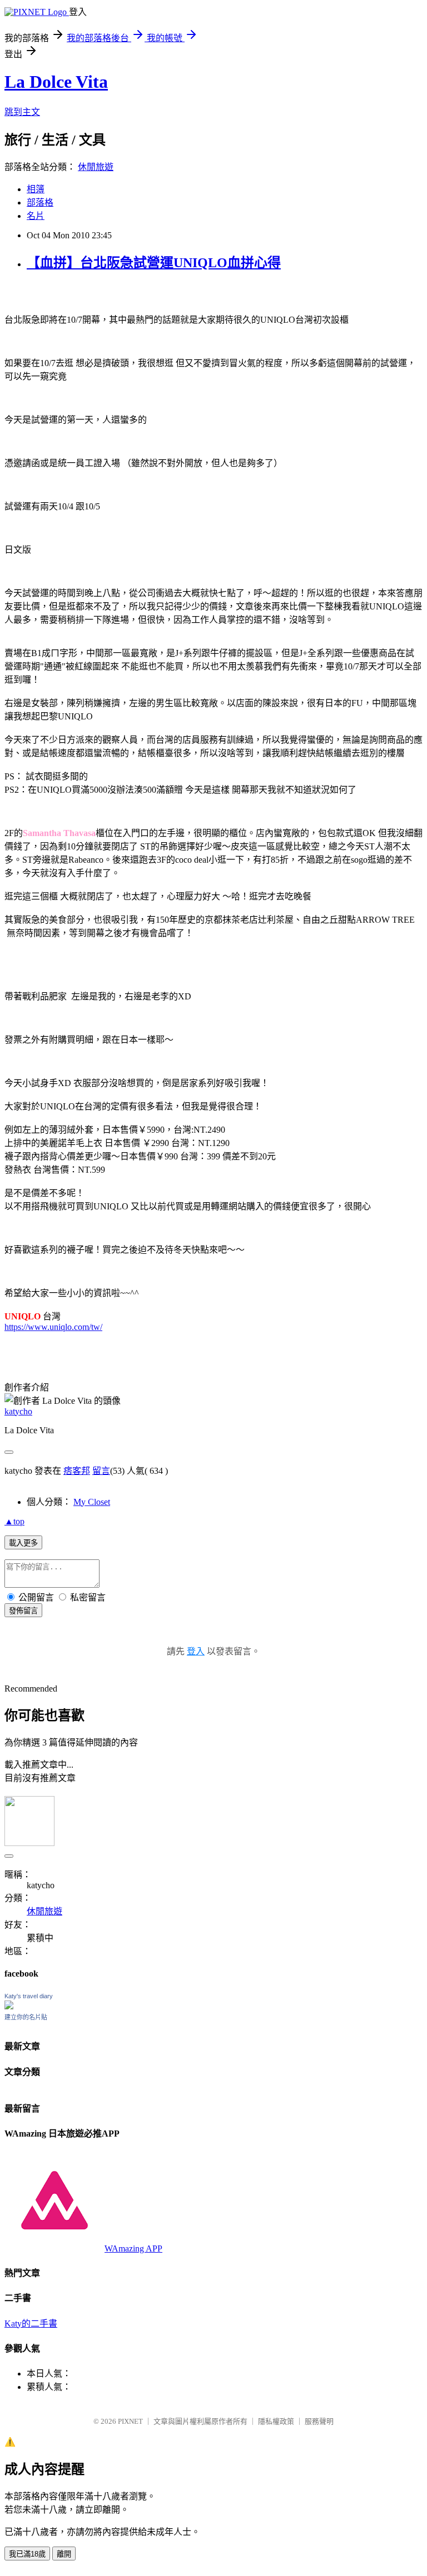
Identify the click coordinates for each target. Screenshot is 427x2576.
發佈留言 (23, 1611)
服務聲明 (319, 2421)
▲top (14, 1521)
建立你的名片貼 (26, 2017)
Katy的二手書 (31, 2324)
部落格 (40, 202)
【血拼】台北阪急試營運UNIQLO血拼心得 (154, 263)
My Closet (92, 1502)
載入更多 (23, 1543)
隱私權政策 (276, 2421)
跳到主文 (22, 112)
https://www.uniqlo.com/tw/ (53, 1327)
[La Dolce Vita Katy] (9, 2006)
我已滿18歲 (27, 2554)
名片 (36, 216)
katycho (18, 1411)
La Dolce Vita (56, 82)
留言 (101, 1471)
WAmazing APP (133, 2249)
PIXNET (130, 2421)
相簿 (36, 189)
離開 (64, 2554)
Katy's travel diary (29, 1996)
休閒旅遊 (96, 167)
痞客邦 (77, 1471)
